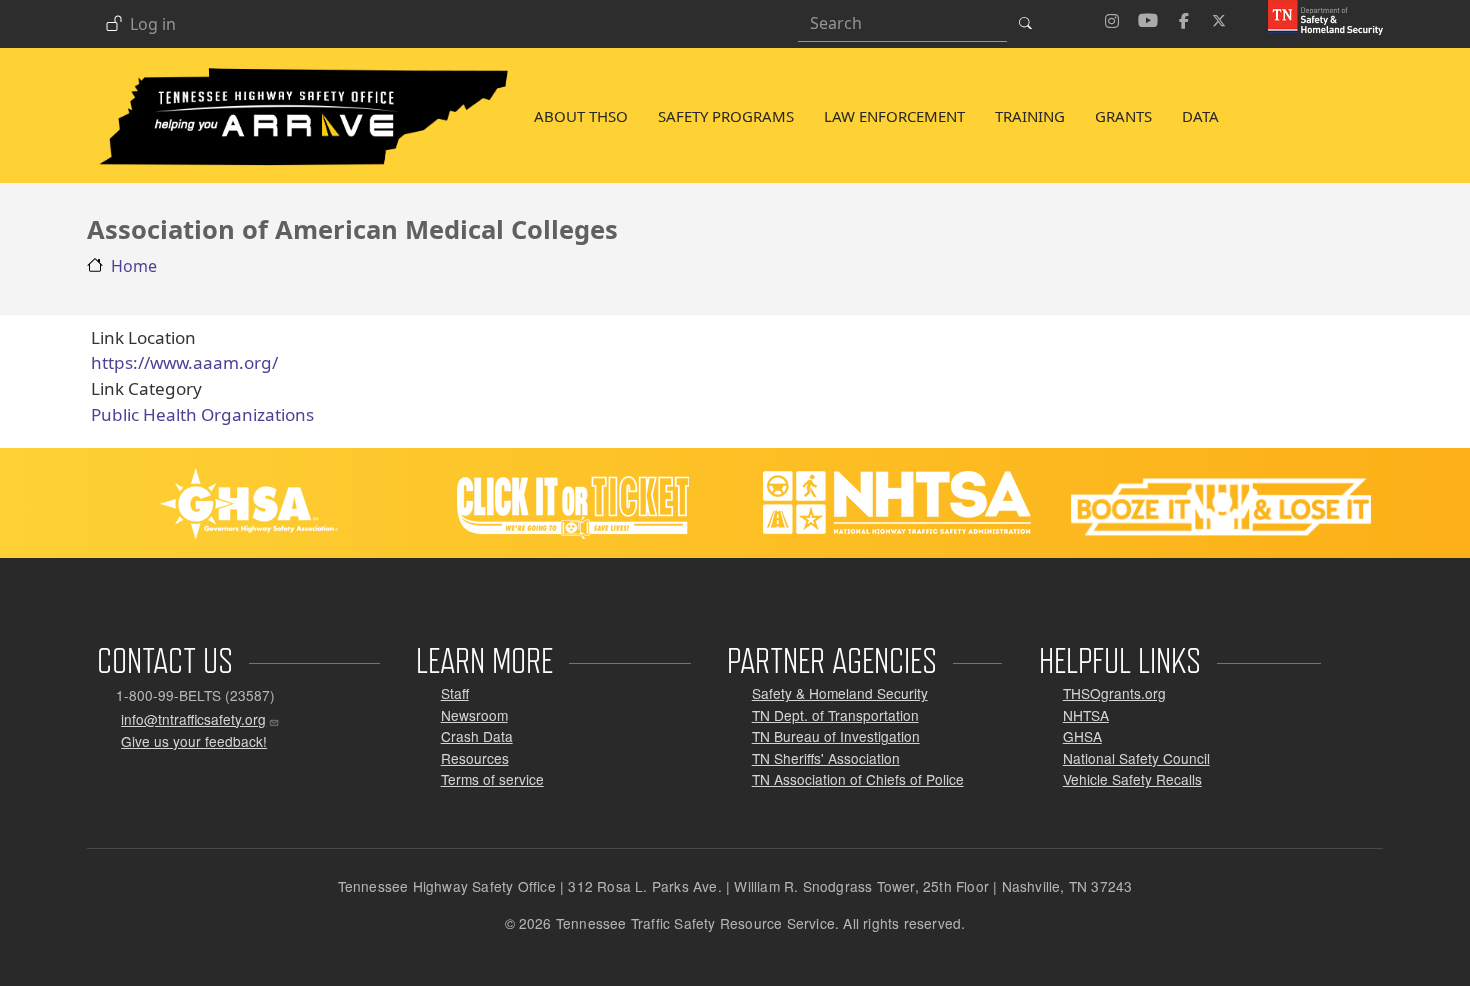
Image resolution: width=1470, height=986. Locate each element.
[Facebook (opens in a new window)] (1184, 18)
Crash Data (477, 736)
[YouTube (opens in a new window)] (1148, 18)
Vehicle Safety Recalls (1132, 779)
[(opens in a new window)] (1318, 16)
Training (1030, 116)
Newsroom (474, 715)
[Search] (1031, 23)
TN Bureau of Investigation (836, 736)
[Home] (303, 70)
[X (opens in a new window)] (1220, 18)
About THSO (581, 116)
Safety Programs (726, 116)
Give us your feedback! (194, 741)
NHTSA (1086, 715)
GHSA (1082, 736)
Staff (455, 693)
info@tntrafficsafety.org (193, 719)
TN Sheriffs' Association (826, 758)
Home (134, 266)
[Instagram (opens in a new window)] (1112, 18)
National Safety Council (1136, 758)
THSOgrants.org (1114, 693)
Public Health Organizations (202, 414)
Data (1200, 116)
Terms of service (492, 779)
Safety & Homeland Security (840, 693)
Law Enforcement (894, 116)
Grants (1123, 116)
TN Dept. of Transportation (835, 715)
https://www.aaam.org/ (184, 362)
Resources (475, 758)
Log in (153, 25)
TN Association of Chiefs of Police (858, 779)
